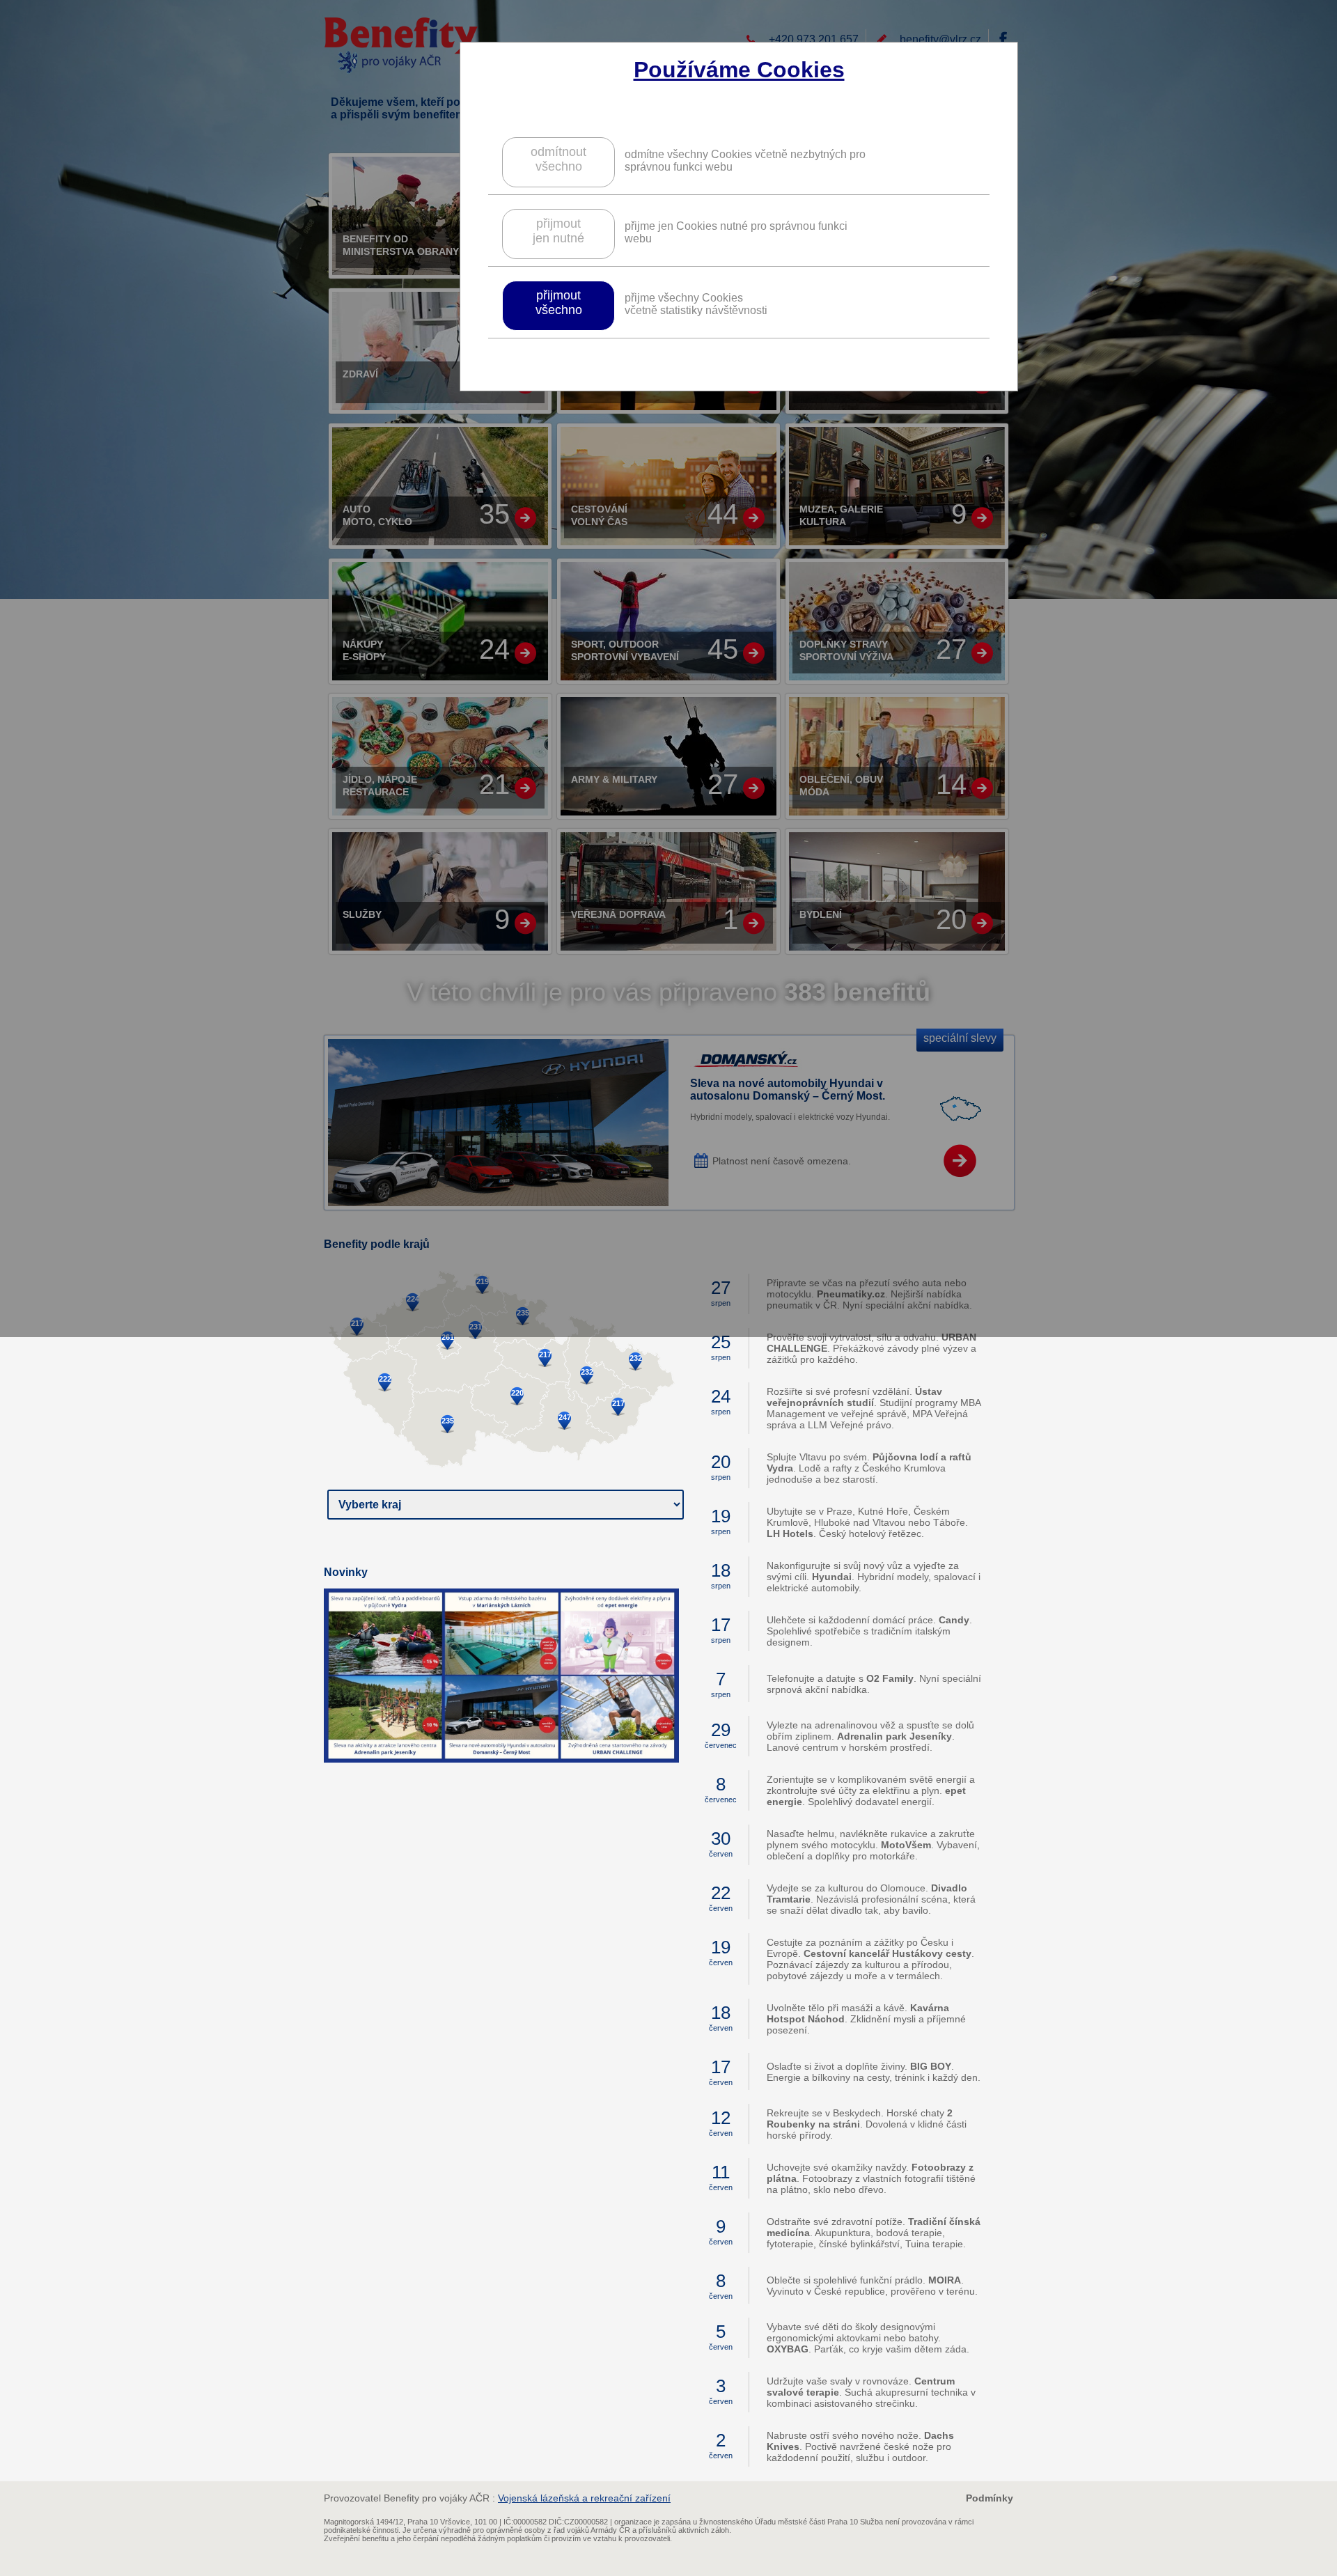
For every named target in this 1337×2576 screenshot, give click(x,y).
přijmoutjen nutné (558, 231)
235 (448, 1421)
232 (587, 1372)
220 (517, 1393)
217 (545, 1355)
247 (565, 1417)
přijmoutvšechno (559, 303)
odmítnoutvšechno (558, 159)
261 (448, 1337)
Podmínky (990, 2498)
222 (385, 1379)
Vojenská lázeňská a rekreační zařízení (584, 2498)
